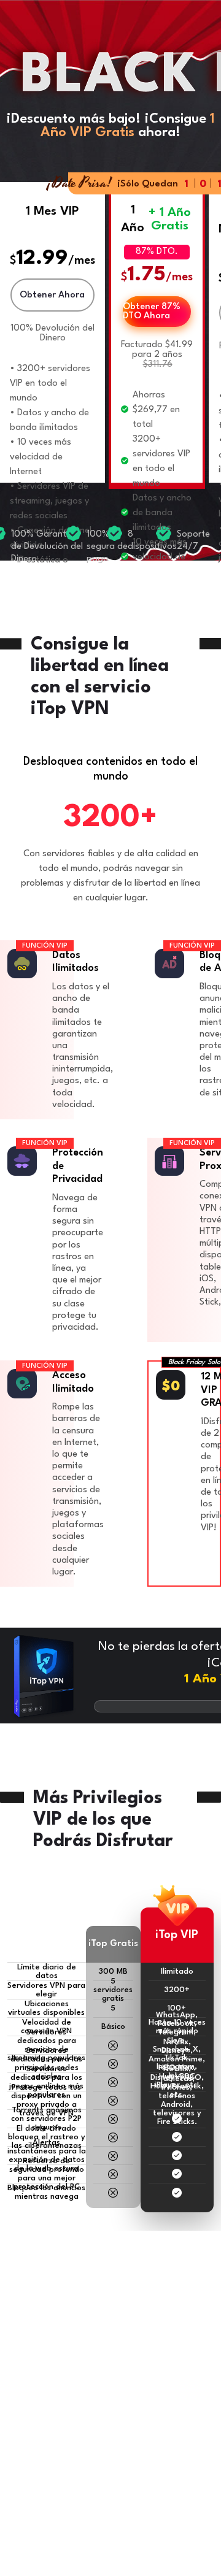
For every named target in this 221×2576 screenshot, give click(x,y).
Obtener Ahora (52, 295)
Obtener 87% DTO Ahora (152, 312)
